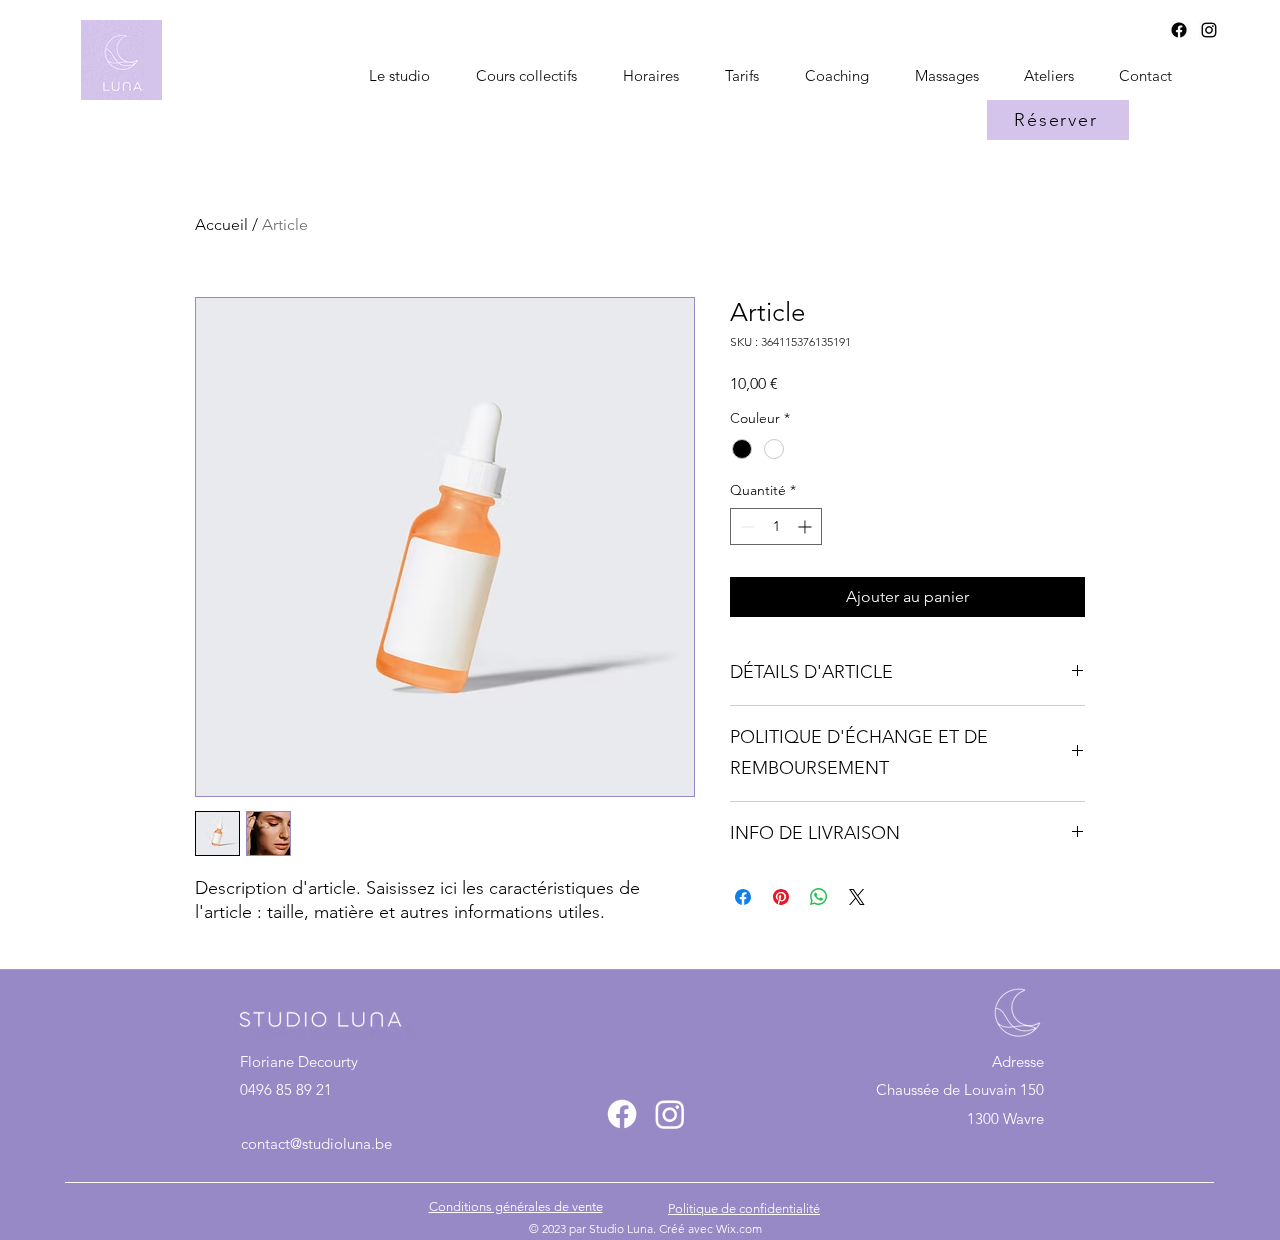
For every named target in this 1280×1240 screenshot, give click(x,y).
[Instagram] (670, 1114)
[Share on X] (857, 897)
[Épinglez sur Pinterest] (781, 897)
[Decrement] (745, 526)
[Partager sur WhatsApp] (819, 897)
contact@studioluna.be (316, 1143)
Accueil (221, 224)
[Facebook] (1179, 30)
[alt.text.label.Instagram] (1209, 30)
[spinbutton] (776, 526)
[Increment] (806, 526)
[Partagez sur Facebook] (743, 897)
